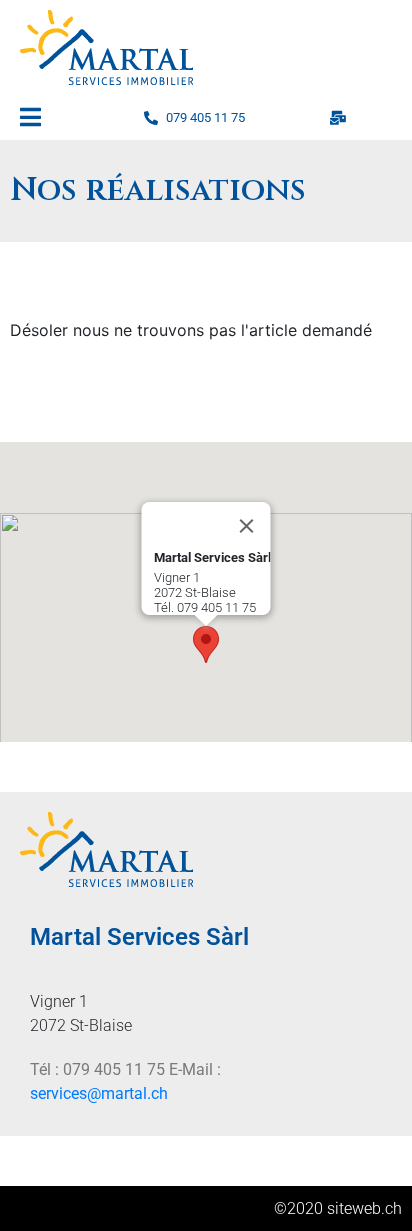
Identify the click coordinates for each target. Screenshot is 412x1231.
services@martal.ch (99, 1093)
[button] (206, 644)
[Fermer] (247, 526)
